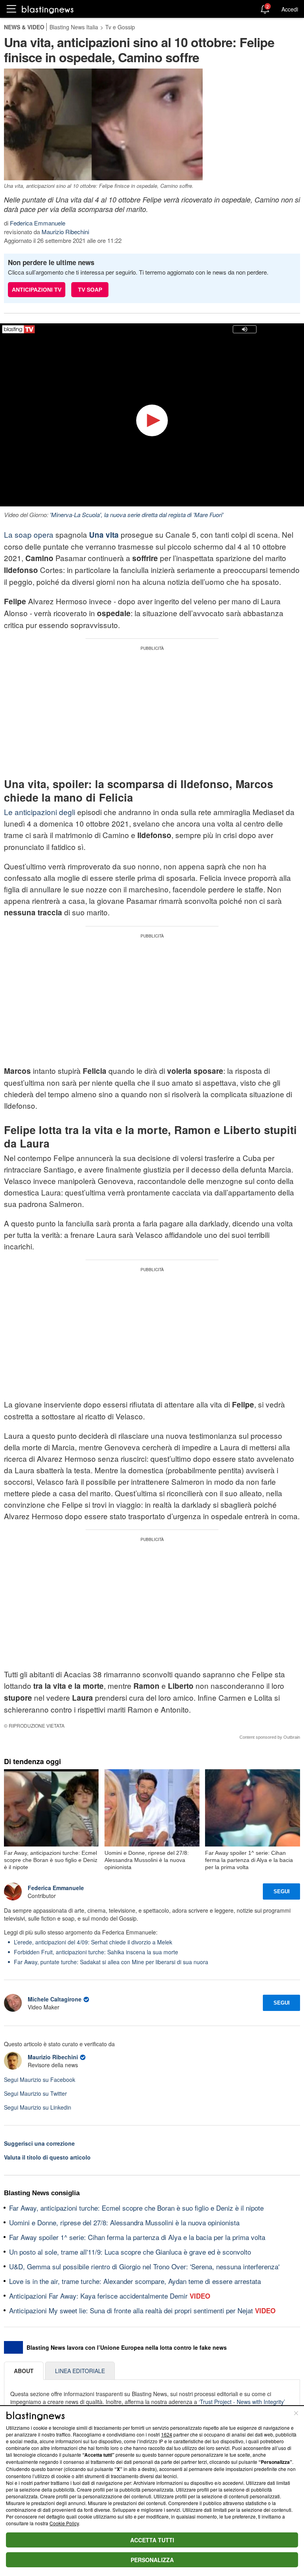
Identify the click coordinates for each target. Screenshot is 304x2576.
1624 (167, 2434)
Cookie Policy (64, 2523)
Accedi (290, 9)
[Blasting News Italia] (48, 9)
